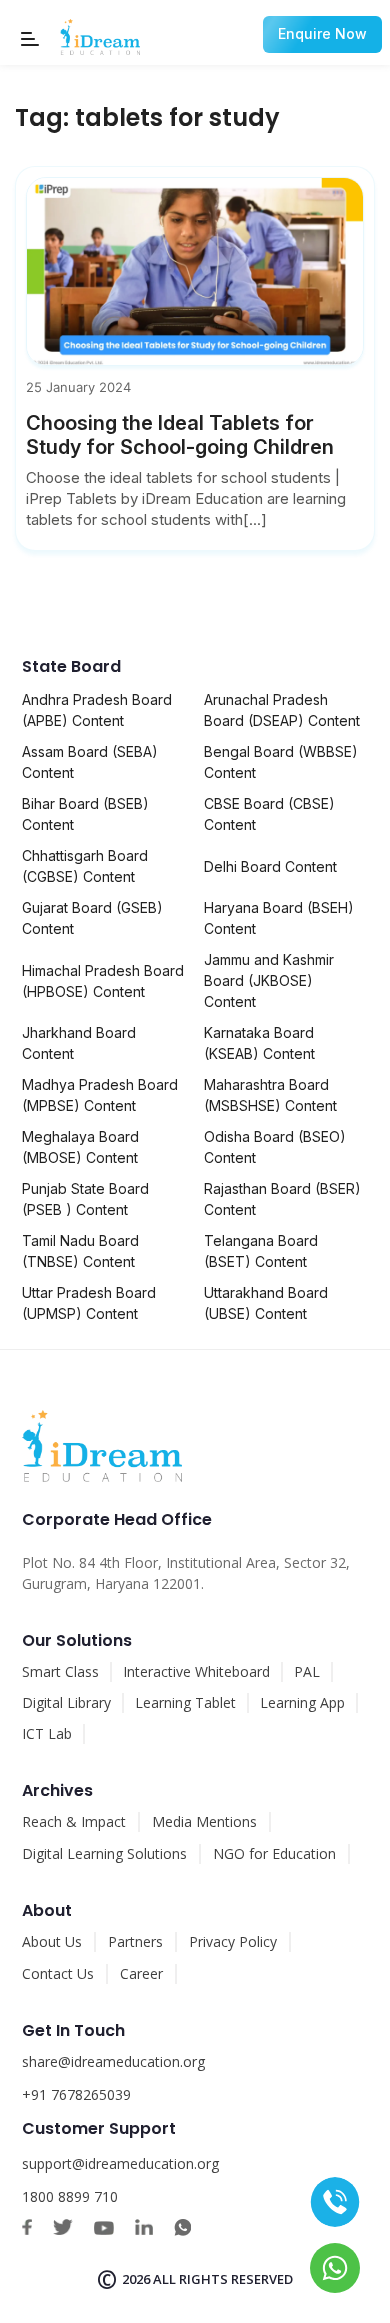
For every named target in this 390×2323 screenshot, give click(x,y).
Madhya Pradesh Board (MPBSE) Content (100, 1095)
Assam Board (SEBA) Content (90, 762)
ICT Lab (47, 1733)
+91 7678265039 (76, 2094)
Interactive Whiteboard (196, 1671)
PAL (307, 1671)
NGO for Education (274, 1853)
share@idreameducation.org (113, 2061)
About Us (52, 1941)
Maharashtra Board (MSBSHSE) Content (270, 1095)
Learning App (302, 1702)
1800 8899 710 (70, 2196)
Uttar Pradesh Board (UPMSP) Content (89, 1303)
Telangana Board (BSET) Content (261, 1251)
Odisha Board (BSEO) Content (275, 1147)
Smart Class (60, 1671)
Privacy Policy (233, 1941)
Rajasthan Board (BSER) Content (282, 1199)
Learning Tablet (185, 1702)
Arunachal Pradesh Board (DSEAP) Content (282, 710)
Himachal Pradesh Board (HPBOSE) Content (103, 981)
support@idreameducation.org (120, 2163)
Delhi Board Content (270, 866)
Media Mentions (204, 1821)
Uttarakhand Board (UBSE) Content (266, 1303)
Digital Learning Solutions (104, 1853)
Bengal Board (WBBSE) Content (281, 762)
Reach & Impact (74, 1821)
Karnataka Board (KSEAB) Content (259, 1043)
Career (141, 1973)
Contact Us (58, 1973)
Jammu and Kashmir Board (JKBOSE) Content (269, 980)
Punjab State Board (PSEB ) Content (85, 1199)
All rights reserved (223, 2279)
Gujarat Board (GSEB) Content (92, 918)
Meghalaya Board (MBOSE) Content (80, 1147)
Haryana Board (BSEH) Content (279, 918)
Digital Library (66, 1702)
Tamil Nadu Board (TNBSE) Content (80, 1251)
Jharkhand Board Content (79, 1043)
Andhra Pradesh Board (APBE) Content (97, 710)
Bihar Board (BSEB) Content (85, 814)
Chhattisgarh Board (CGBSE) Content (85, 866)
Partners (135, 1941)
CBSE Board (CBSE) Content (269, 814)
